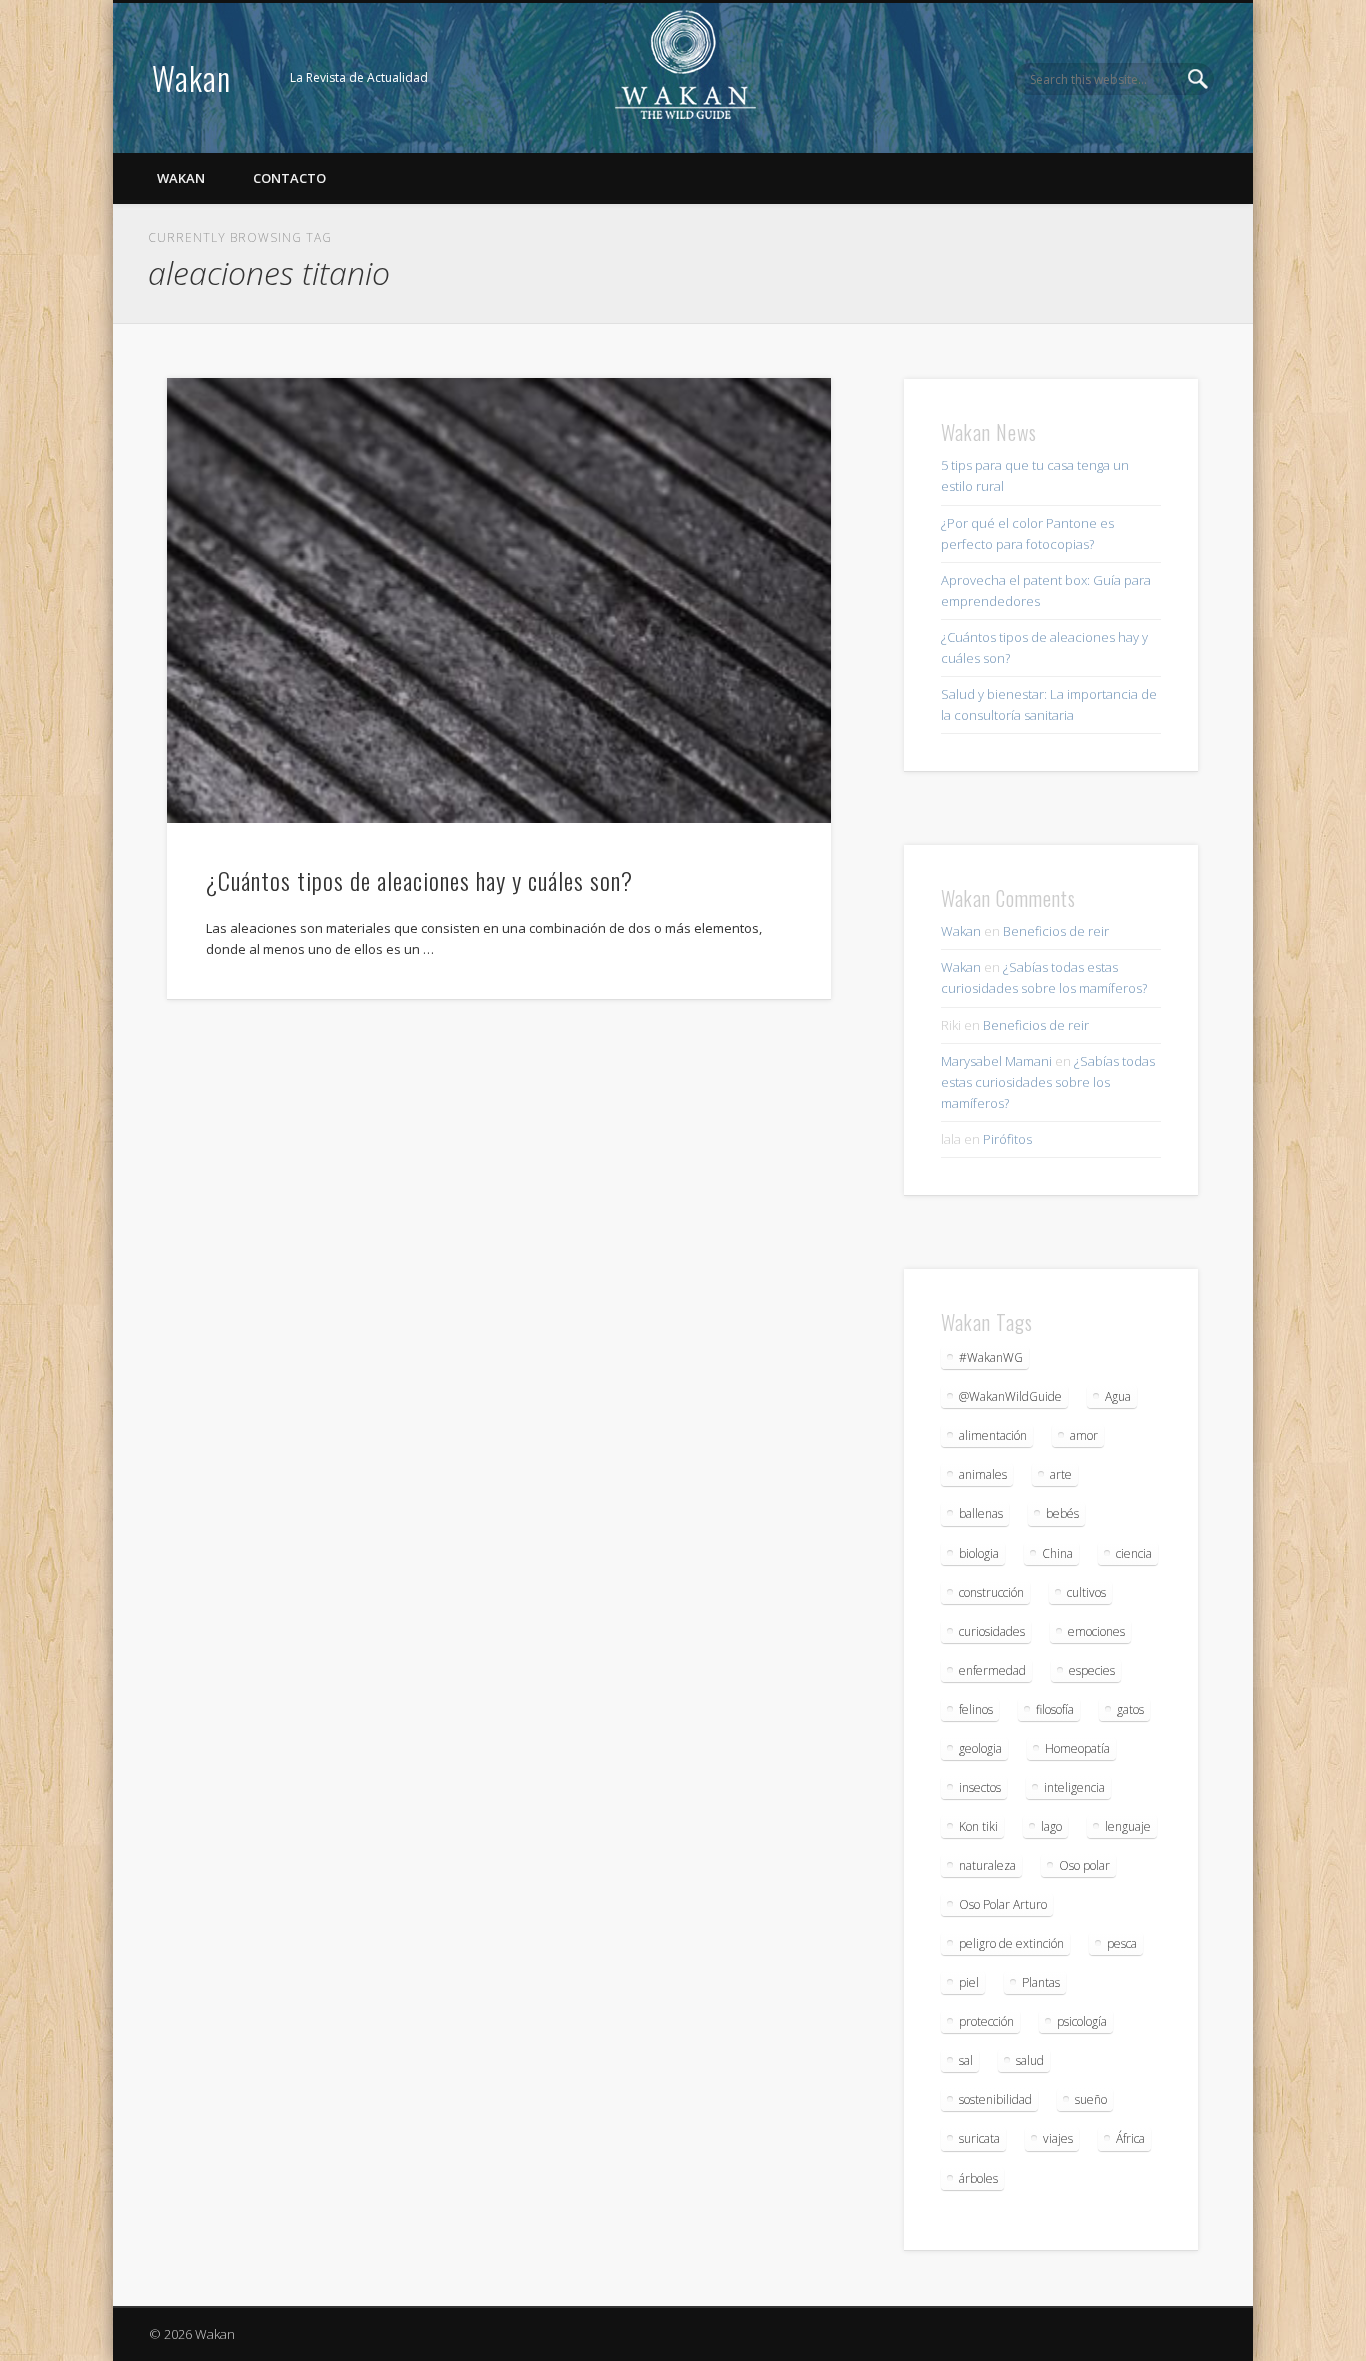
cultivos (1086, 1592)
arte (1061, 1474)
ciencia (1134, 1553)
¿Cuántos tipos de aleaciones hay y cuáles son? (419, 880)
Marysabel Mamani (996, 1061)
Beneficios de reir (1056, 931)
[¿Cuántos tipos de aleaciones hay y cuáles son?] (499, 600)
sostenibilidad (995, 2099)
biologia (979, 1553)
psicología (1082, 2021)
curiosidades (992, 1631)
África (1130, 2138)
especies (1092, 1670)
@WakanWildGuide (1010, 1396)
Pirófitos (1007, 1139)
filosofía (1055, 1709)
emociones (1096, 1631)
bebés (1062, 1513)
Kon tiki (978, 1826)
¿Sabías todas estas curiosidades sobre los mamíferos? (1048, 1082)
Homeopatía (1077, 1748)
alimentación (993, 1435)
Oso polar (1084, 1865)
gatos (1130, 1709)
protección (986, 2021)
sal (966, 2060)
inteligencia (1074, 1787)
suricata (979, 2138)
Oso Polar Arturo (1003, 1904)
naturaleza (987, 1865)
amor (1084, 1435)
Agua (1118, 1396)
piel (969, 1982)
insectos (980, 1787)
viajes (1058, 2138)
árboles (978, 2178)
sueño (1091, 2099)
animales (983, 1474)
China (1057, 1553)
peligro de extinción (1011, 1943)
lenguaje (1128, 1826)
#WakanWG (991, 1357)
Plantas (1041, 1982)
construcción (991, 1592)
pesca (1122, 1943)
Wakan (191, 77)
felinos (976, 1709)
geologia (980, 1748)
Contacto (289, 178)
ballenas (981, 1513)
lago (1051, 1826)
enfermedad (992, 1670)
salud (1030, 2060)
